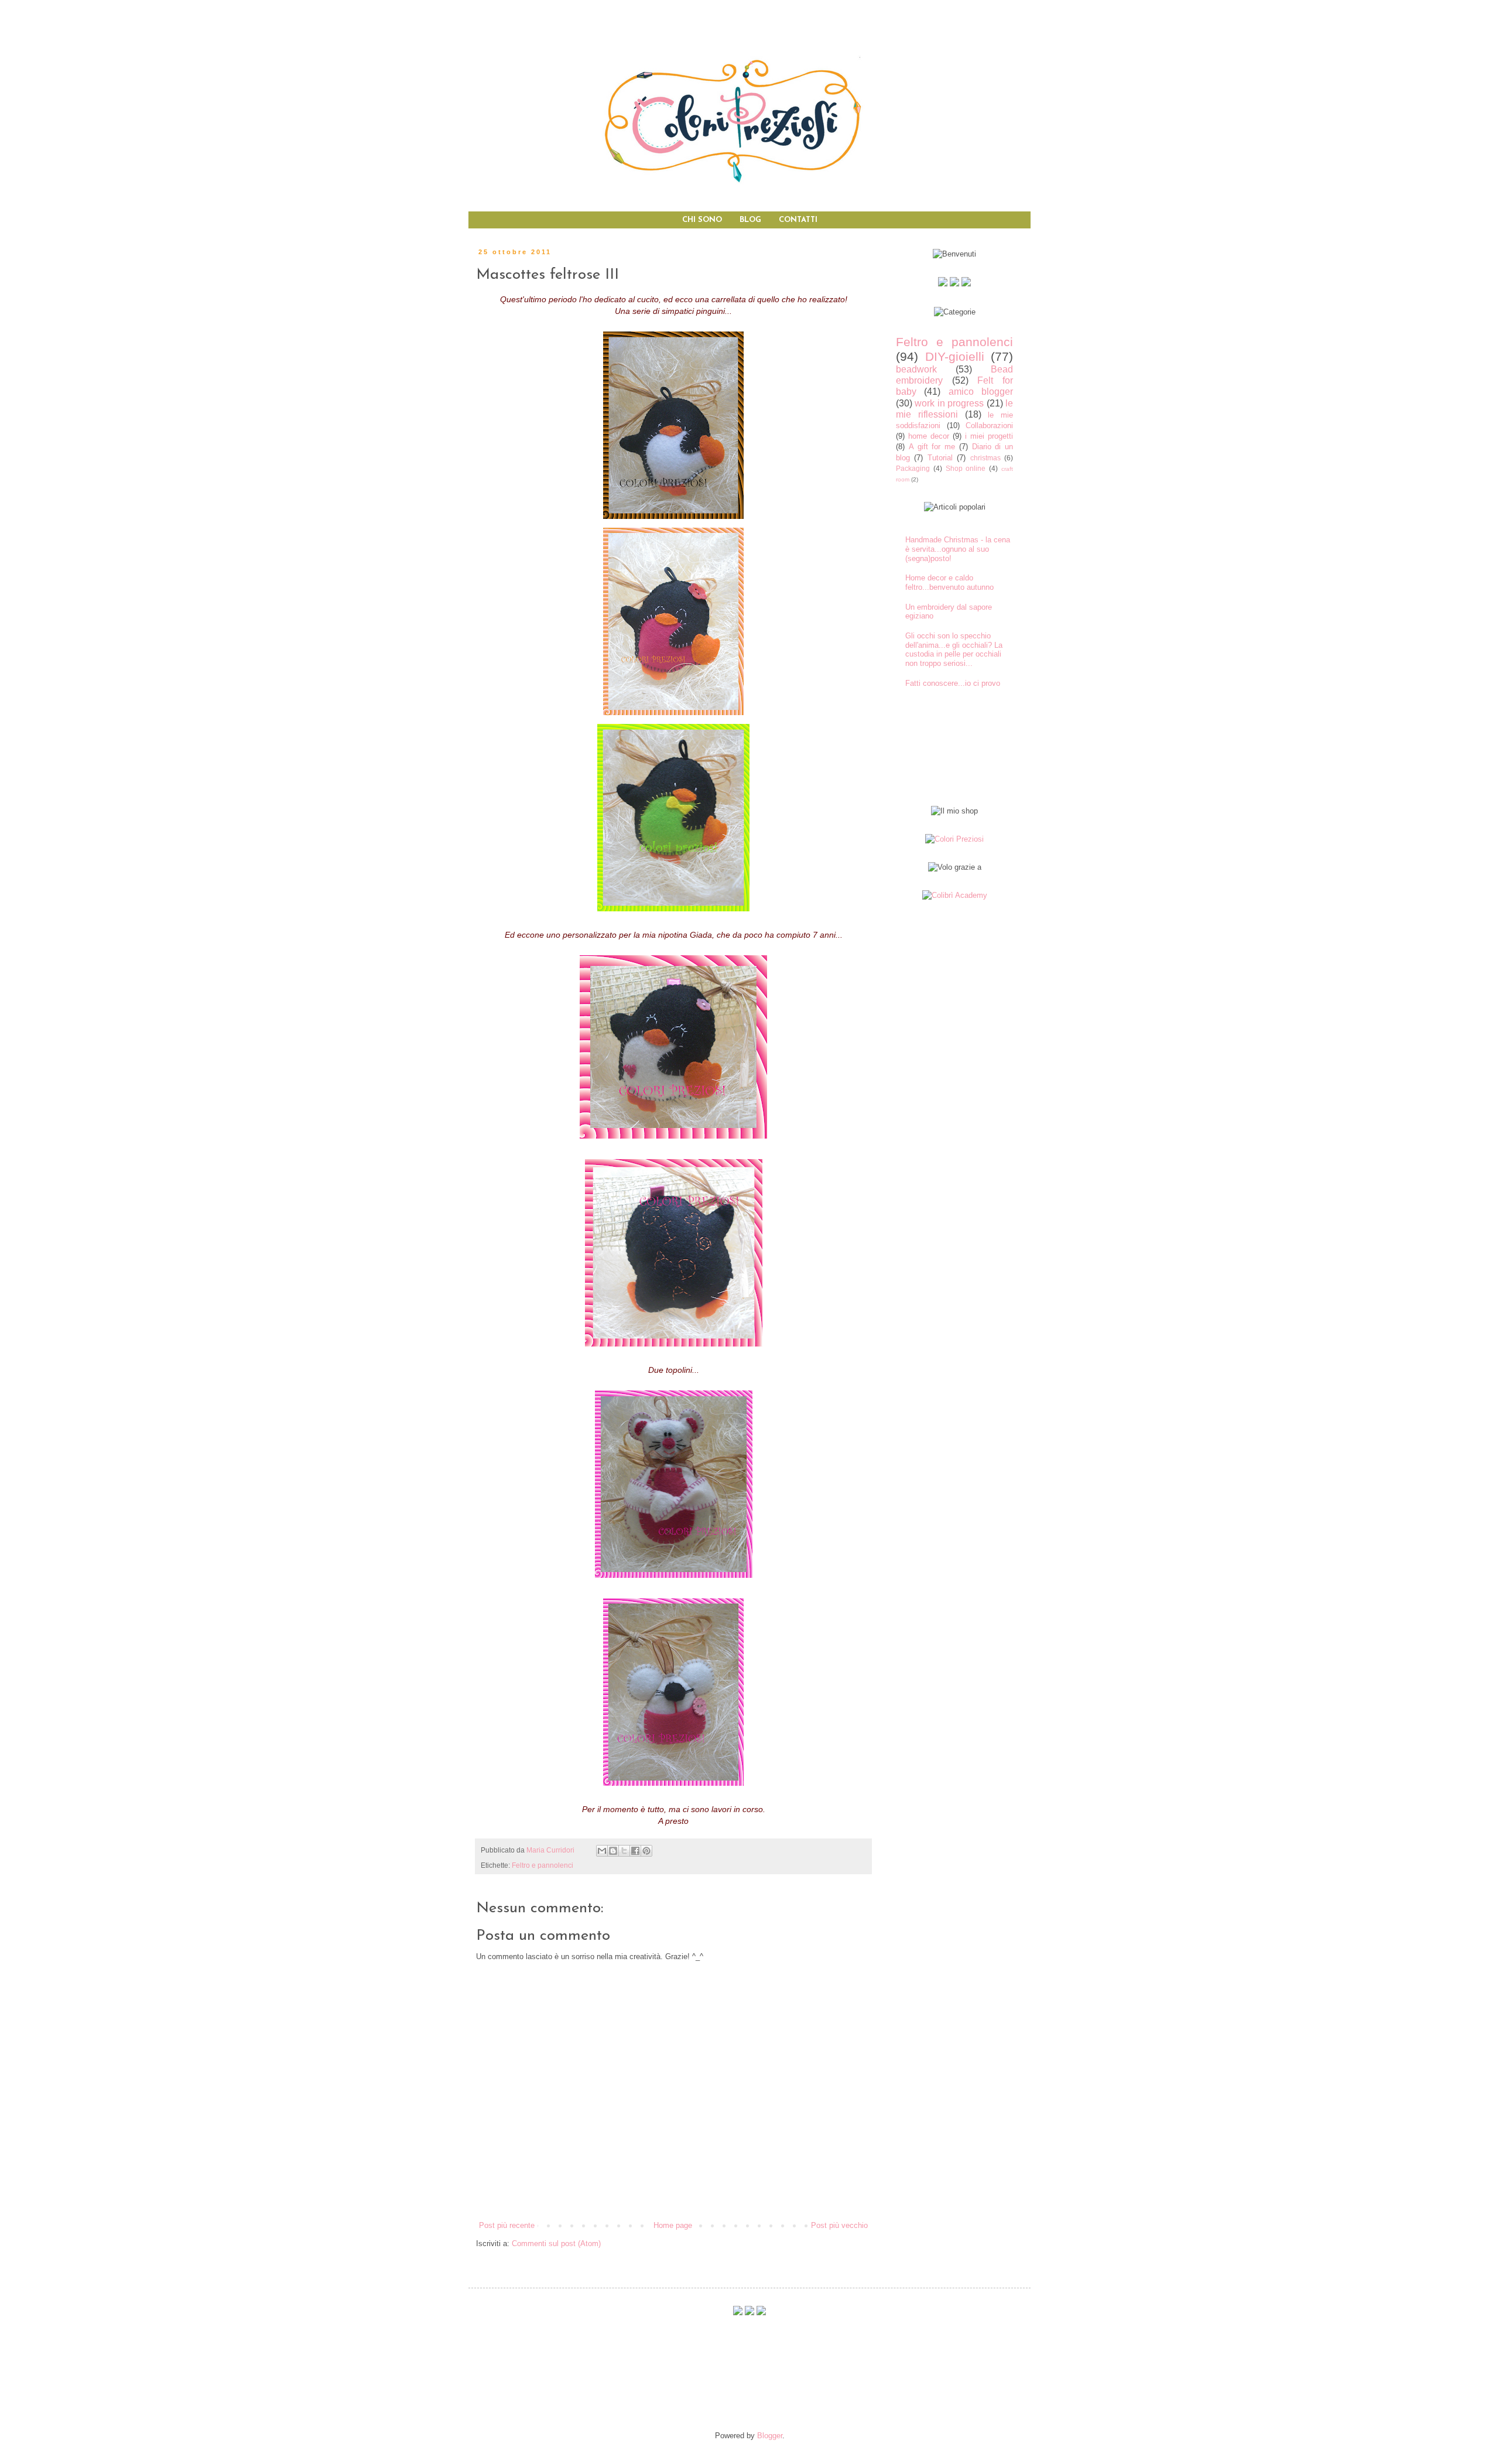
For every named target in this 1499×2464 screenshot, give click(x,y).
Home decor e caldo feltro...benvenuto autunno (949, 582)
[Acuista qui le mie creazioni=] (954, 839)
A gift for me (932, 447)
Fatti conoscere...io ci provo (953, 683)
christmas (985, 458)
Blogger (770, 2436)
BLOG (750, 220)
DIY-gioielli (955, 356)
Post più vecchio (839, 2225)
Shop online (966, 468)
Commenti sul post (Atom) (556, 2243)
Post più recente (507, 2225)
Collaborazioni (989, 426)
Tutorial (940, 458)
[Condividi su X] (624, 1851)
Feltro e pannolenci (543, 1865)
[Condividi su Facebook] (635, 1851)
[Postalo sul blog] (613, 1851)
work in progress (949, 403)
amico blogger (981, 392)
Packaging (913, 468)
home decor (929, 436)
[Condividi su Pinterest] (646, 1851)
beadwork (916, 369)
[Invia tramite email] (602, 1851)
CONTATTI (798, 220)
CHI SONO (702, 220)
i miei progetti (989, 436)
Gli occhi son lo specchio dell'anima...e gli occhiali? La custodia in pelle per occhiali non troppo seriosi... (954, 650)
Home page (673, 2225)
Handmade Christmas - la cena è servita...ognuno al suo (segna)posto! (958, 549)
